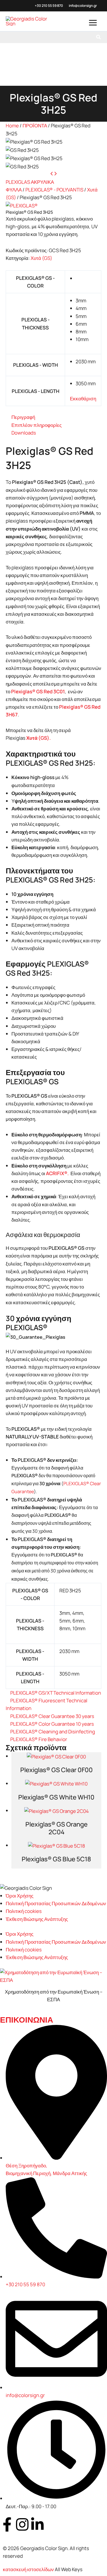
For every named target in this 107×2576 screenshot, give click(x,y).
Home (12, 126)
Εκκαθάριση (83, 399)
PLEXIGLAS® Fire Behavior (39, 1739)
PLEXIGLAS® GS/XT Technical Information (56, 1693)
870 (60, 6)
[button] (99, 37)
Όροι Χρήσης (20, 1896)
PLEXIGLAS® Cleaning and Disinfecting (53, 1732)
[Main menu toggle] (93, 23)
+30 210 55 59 (46, 6)
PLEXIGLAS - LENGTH (36, 391)
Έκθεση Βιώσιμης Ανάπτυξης (37, 1919)
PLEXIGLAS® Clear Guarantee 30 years (52, 1716)
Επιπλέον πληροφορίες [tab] (37, 425)
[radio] (86, 278)
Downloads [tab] (24, 433)
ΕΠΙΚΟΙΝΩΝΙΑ (27, 2020)
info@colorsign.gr (83, 6)
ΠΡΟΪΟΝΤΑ (35, 126)
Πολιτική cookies (24, 1911)
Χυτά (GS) (41, 258)
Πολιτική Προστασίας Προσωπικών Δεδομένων (56, 1903)
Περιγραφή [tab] (23, 417)
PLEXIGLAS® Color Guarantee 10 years (52, 1724)
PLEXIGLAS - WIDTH (36, 365)
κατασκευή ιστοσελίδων (28, 2569)
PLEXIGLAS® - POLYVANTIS (54, 190)
